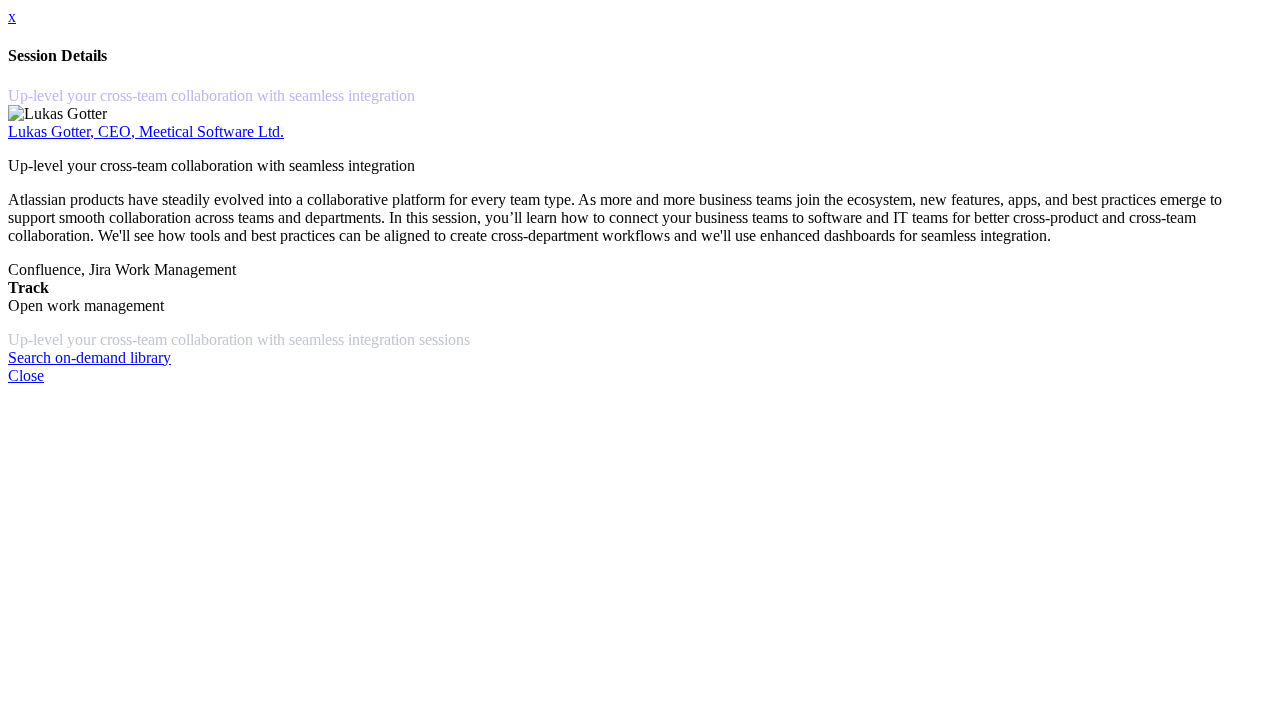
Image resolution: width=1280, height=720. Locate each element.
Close (26, 375)
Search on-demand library (89, 357)
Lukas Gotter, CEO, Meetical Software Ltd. (146, 131)
